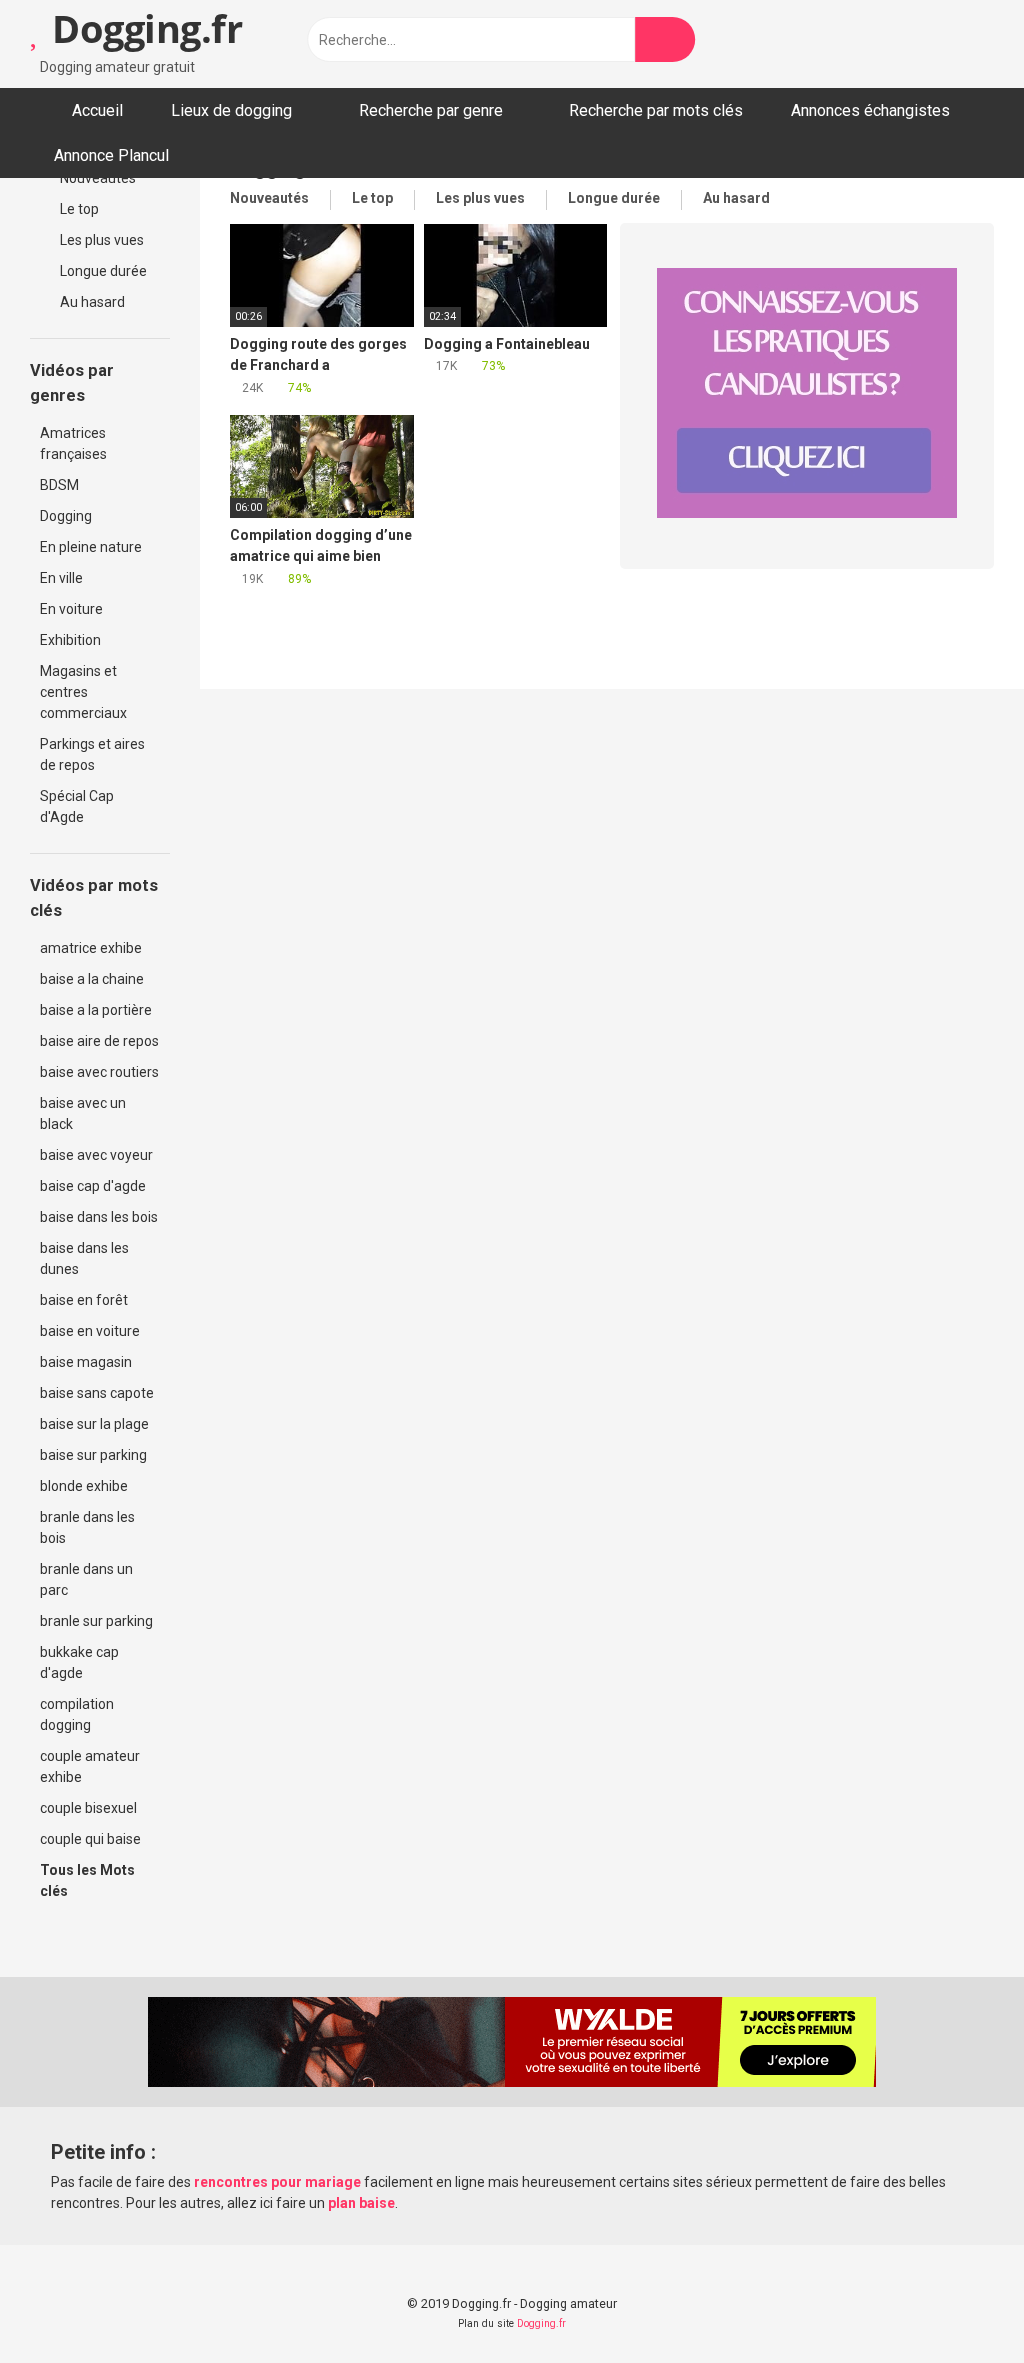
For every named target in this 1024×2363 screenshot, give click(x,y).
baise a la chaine (92, 979)
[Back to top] (958, 2302)
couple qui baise (90, 1839)
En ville (61, 578)
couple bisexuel (88, 1808)
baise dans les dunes (84, 1258)
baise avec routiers (99, 1072)
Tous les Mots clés (87, 1880)
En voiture (71, 609)
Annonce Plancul (111, 155)
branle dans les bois (87, 1527)
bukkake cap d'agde (79, 1662)
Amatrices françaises (73, 443)
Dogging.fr (142, 28)
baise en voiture (90, 1331)
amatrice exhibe (91, 948)
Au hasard (91, 302)
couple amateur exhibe (90, 1766)
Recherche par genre (431, 110)
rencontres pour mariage (277, 2182)
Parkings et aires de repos (92, 754)
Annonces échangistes (870, 110)
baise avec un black (83, 1113)
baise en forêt (84, 1300)
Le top (78, 209)
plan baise (361, 2203)
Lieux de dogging (231, 110)
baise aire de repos (99, 1041)
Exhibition (70, 640)
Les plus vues (100, 240)
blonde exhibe (84, 1486)
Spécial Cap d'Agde (77, 806)
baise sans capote (97, 1393)
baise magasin (86, 1362)
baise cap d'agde (93, 1186)
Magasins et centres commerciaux (83, 692)
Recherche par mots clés (656, 110)
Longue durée (102, 271)
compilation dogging (77, 1714)
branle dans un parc (86, 1579)
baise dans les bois (99, 1217)
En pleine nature (91, 547)
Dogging (66, 516)
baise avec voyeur (96, 1155)
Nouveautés (96, 178)
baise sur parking (93, 1455)
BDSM (59, 485)
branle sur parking (96, 1621)
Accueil (97, 110)
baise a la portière (96, 1010)
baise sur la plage (94, 1424)
